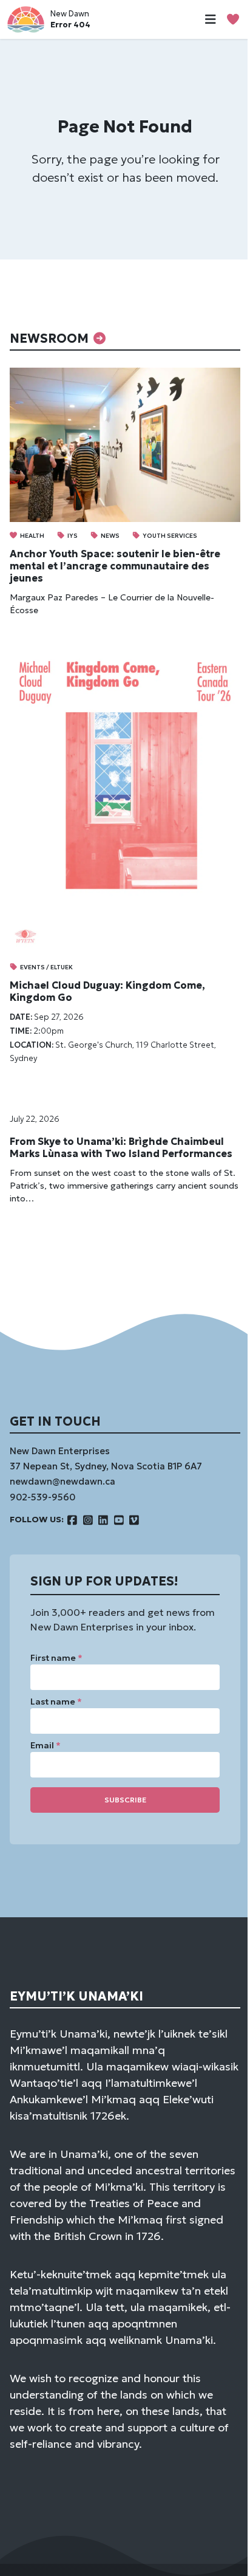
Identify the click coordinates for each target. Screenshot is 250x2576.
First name (56, 1658)
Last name (56, 1702)
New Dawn (70, 14)
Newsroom (51, 338)
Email (46, 1745)
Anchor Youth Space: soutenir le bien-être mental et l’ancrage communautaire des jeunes (115, 566)
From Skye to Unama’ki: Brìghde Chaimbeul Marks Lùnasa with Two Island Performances (121, 1147)
